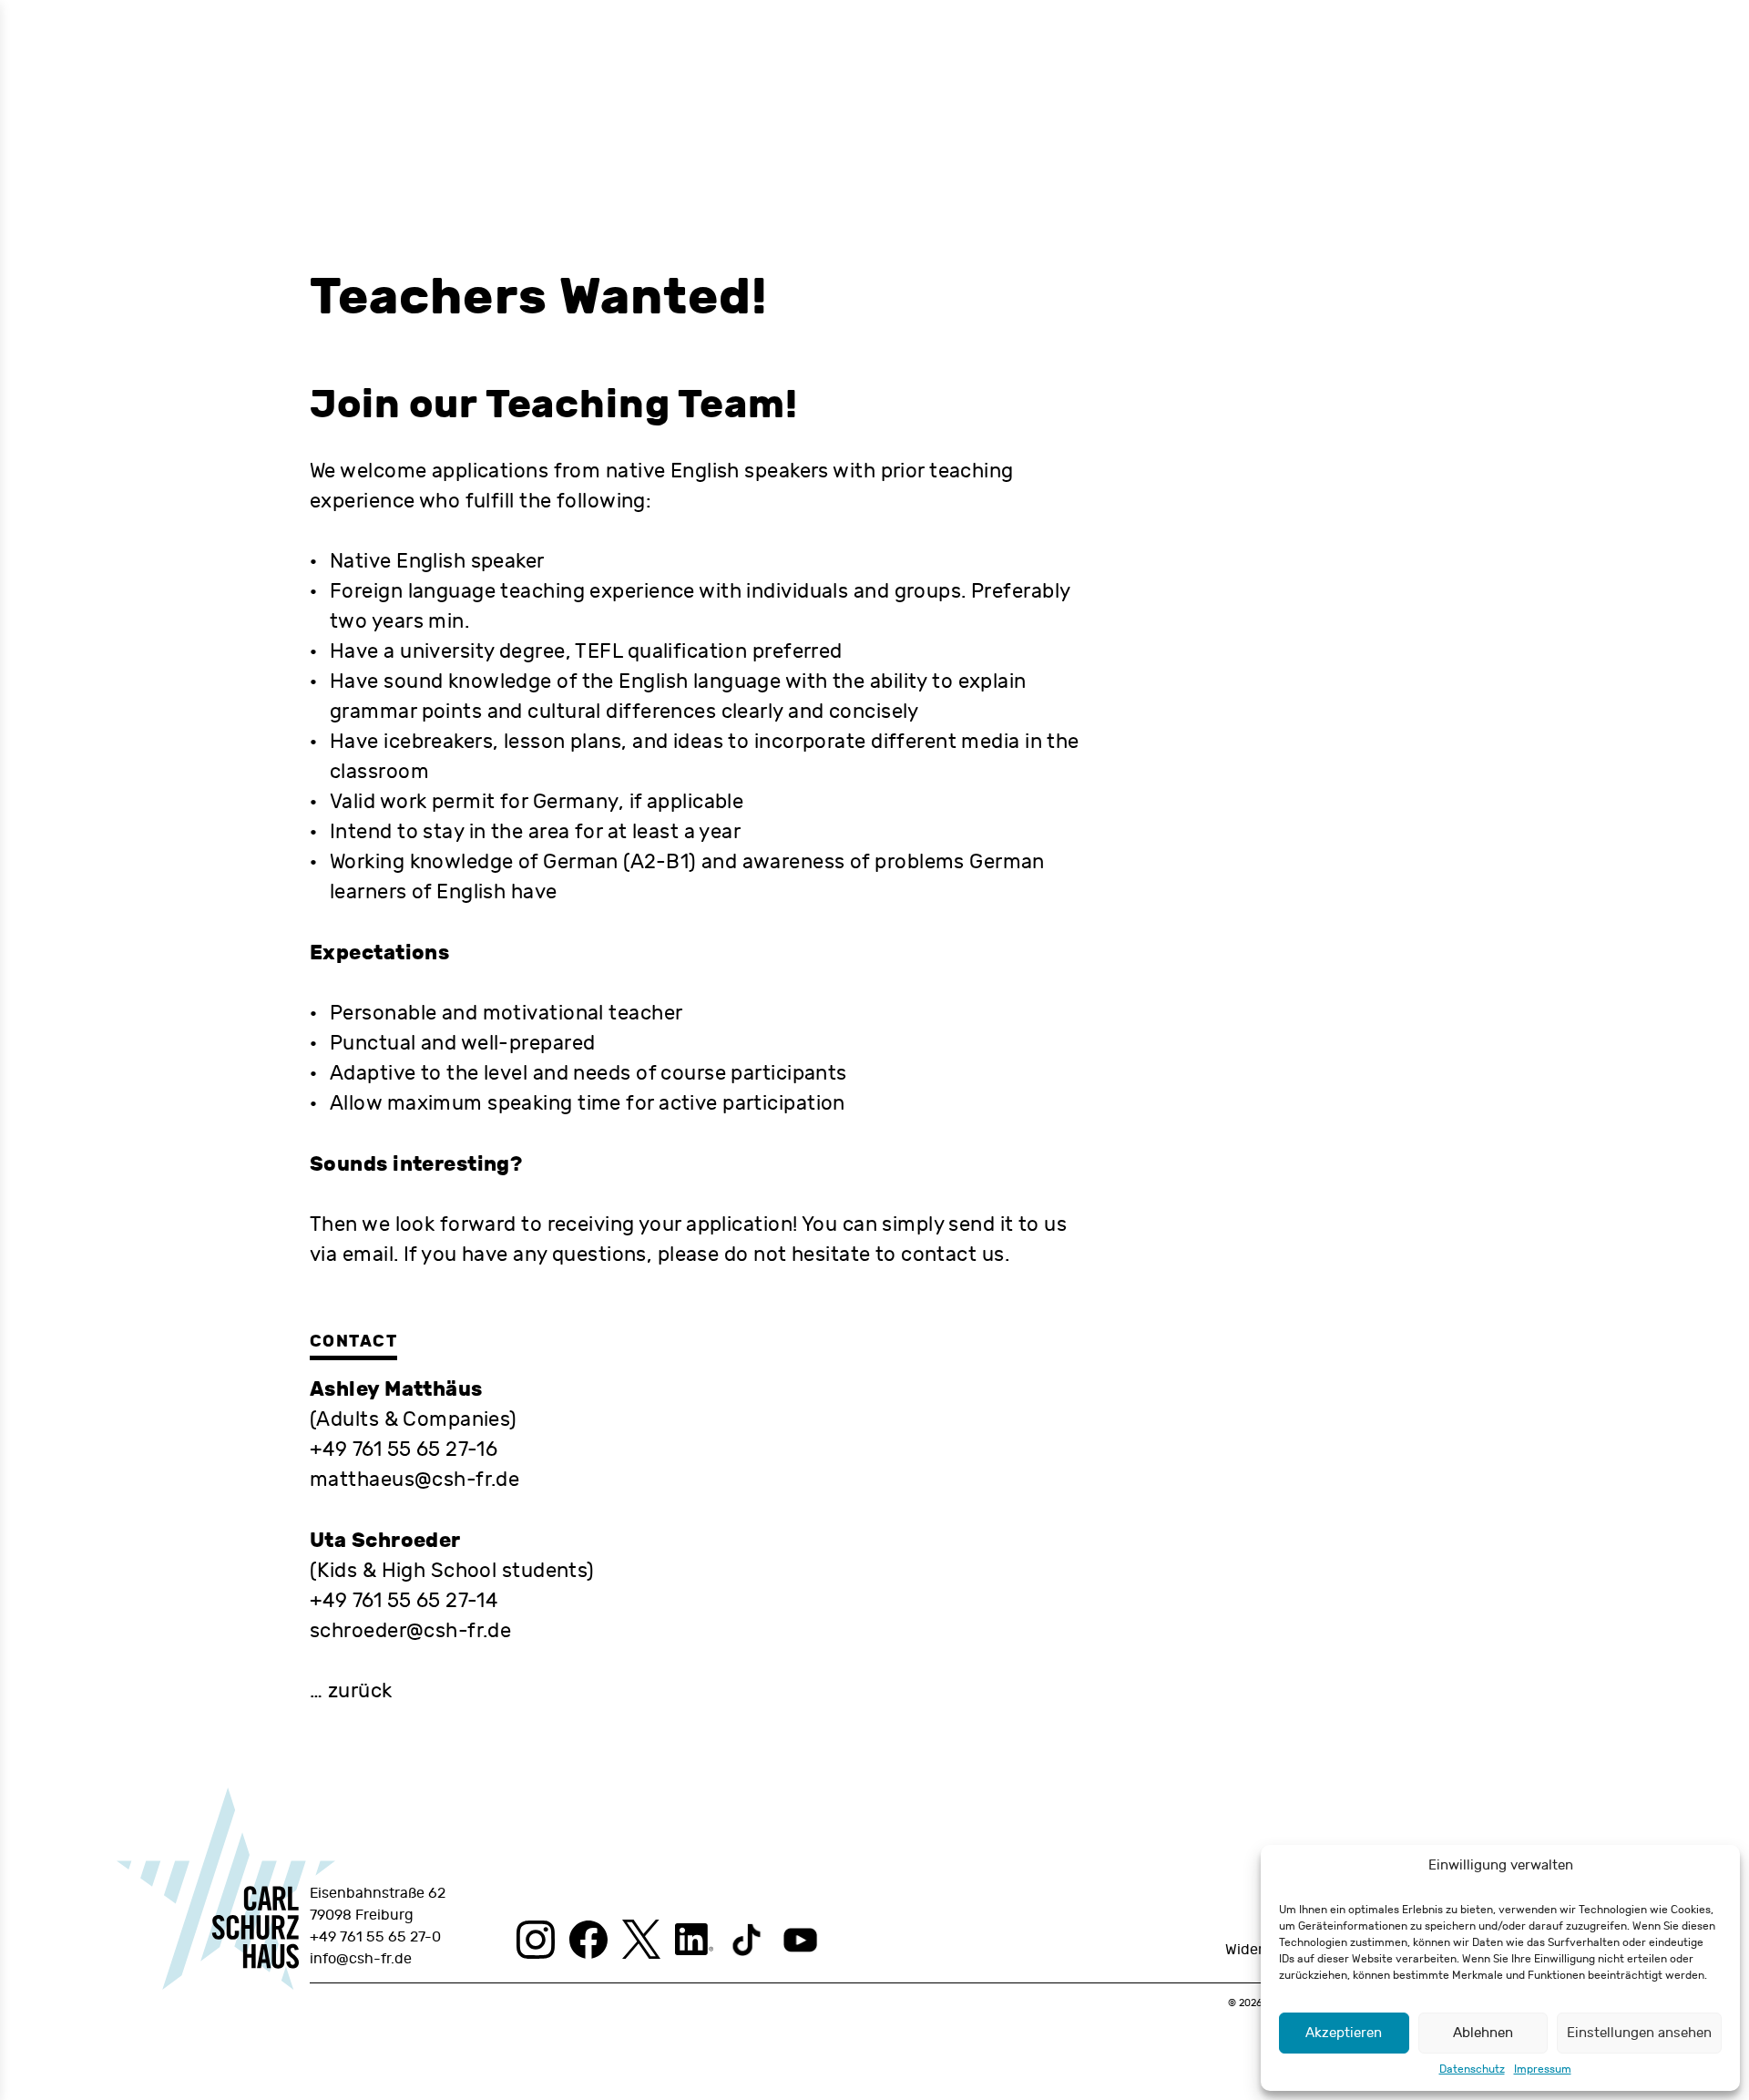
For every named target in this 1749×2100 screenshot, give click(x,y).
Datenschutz (1472, 2069)
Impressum (1543, 2069)
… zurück (351, 1691)
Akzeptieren (1344, 2033)
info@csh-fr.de (361, 1959)
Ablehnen (1483, 2033)
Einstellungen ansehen (1639, 2033)
